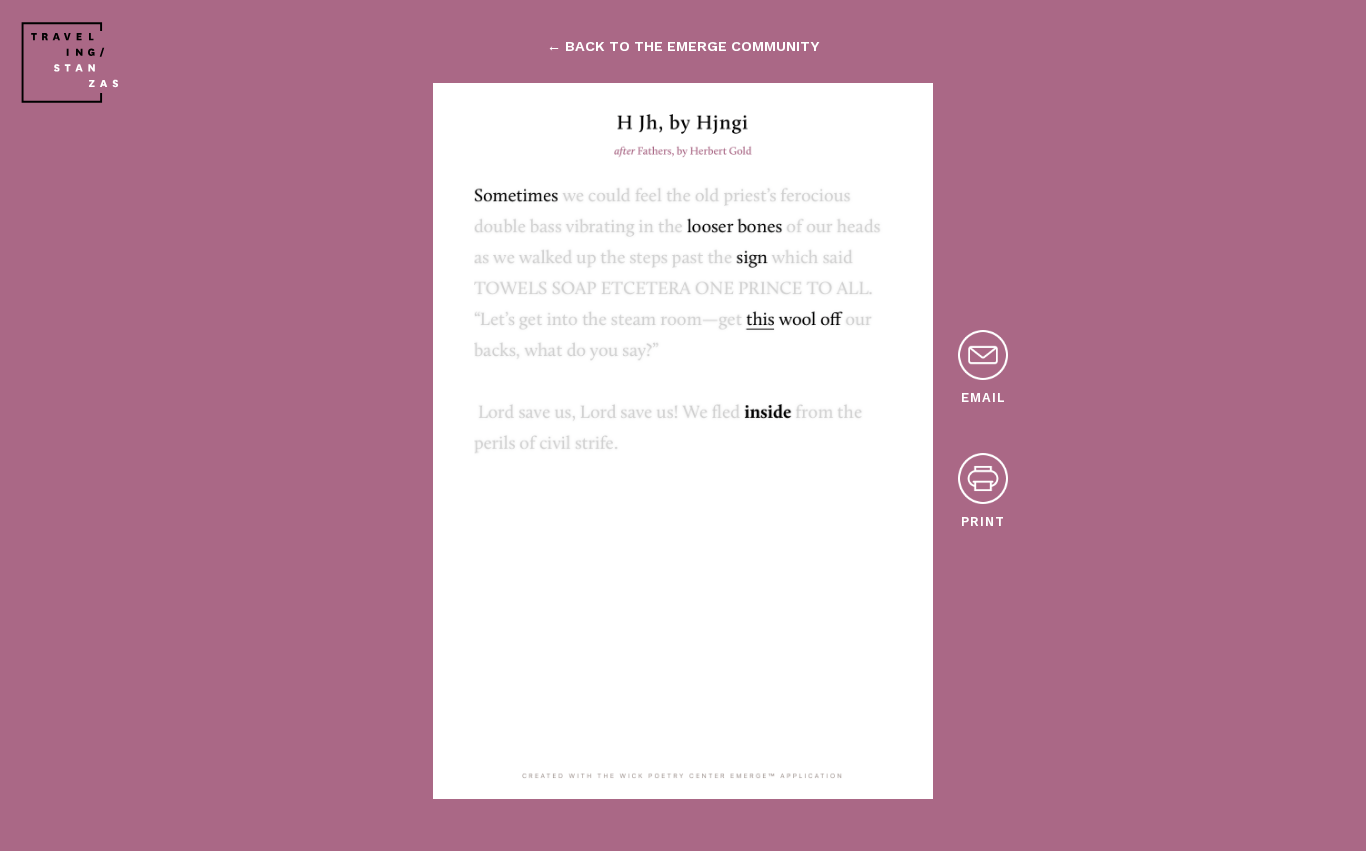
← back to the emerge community (683, 46)
